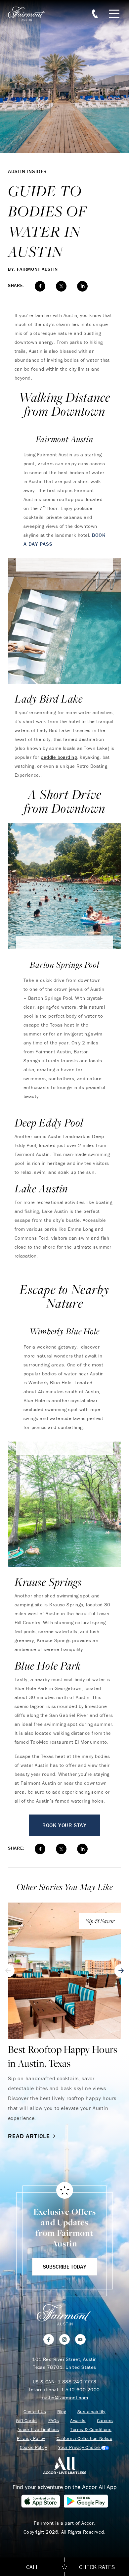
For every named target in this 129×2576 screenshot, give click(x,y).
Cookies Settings (84, 2447)
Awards (78, 2421)
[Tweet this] (61, 286)
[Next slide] (121, 1971)
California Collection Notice (85, 2438)
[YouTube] (80, 2339)
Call (32, 2567)
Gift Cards (26, 2421)
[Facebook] (49, 2339)
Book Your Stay (64, 1825)
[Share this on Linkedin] (82, 286)
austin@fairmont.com (64, 2397)
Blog (62, 2412)
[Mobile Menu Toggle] (114, 14)
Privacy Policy (31, 2438)
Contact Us (35, 2412)
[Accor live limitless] (65, 2465)
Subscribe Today (65, 2267)
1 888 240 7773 (77, 2382)
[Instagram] (64, 2339)
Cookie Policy (33, 2447)
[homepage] (30, 14)
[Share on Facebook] (40, 286)
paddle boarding (59, 757)
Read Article (29, 2136)
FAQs (54, 2421)
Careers (105, 2421)
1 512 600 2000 (80, 2390)
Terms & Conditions (91, 2430)
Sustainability (91, 2412)
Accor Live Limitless (38, 2430)
